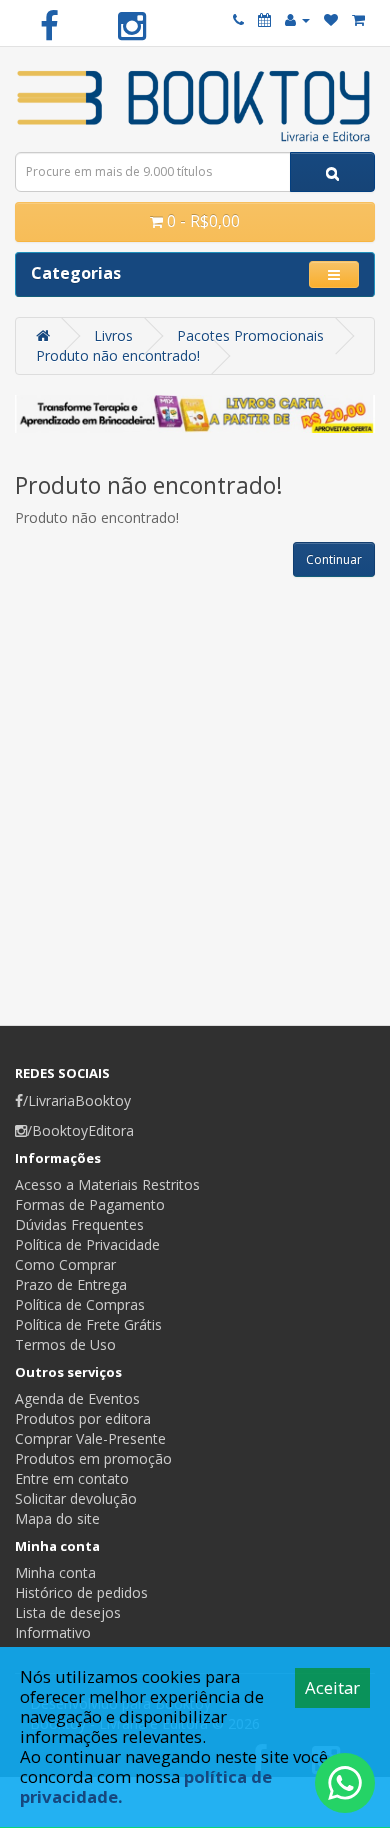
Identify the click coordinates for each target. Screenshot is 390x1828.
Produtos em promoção (93, 1458)
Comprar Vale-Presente (90, 1438)
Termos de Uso (65, 1344)
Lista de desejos (68, 1612)
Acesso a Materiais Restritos (107, 1184)
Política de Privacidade (87, 1244)
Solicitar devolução (76, 1498)
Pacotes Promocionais (250, 335)
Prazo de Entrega (71, 1284)
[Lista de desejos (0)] (331, 19)
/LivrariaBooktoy (77, 1100)
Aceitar (332, 1687)
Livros (113, 335)
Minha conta (55, 1572)
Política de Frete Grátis (88, 1324)
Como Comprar (65, 1264)
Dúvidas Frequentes (79, 1224)
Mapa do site (57, 1518)
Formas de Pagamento (90, 1204)
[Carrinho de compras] (358, 19)
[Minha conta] (297, 19)
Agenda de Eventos (77, 1398)
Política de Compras (80, 1304)
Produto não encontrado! (118, 355)
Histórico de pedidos (81, 1592)
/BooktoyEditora (80, 1130)
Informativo (53, 1632)
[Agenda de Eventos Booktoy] (264, 19)
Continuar (334, 559)
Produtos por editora (83, 1418)
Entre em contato (72, 1478)
